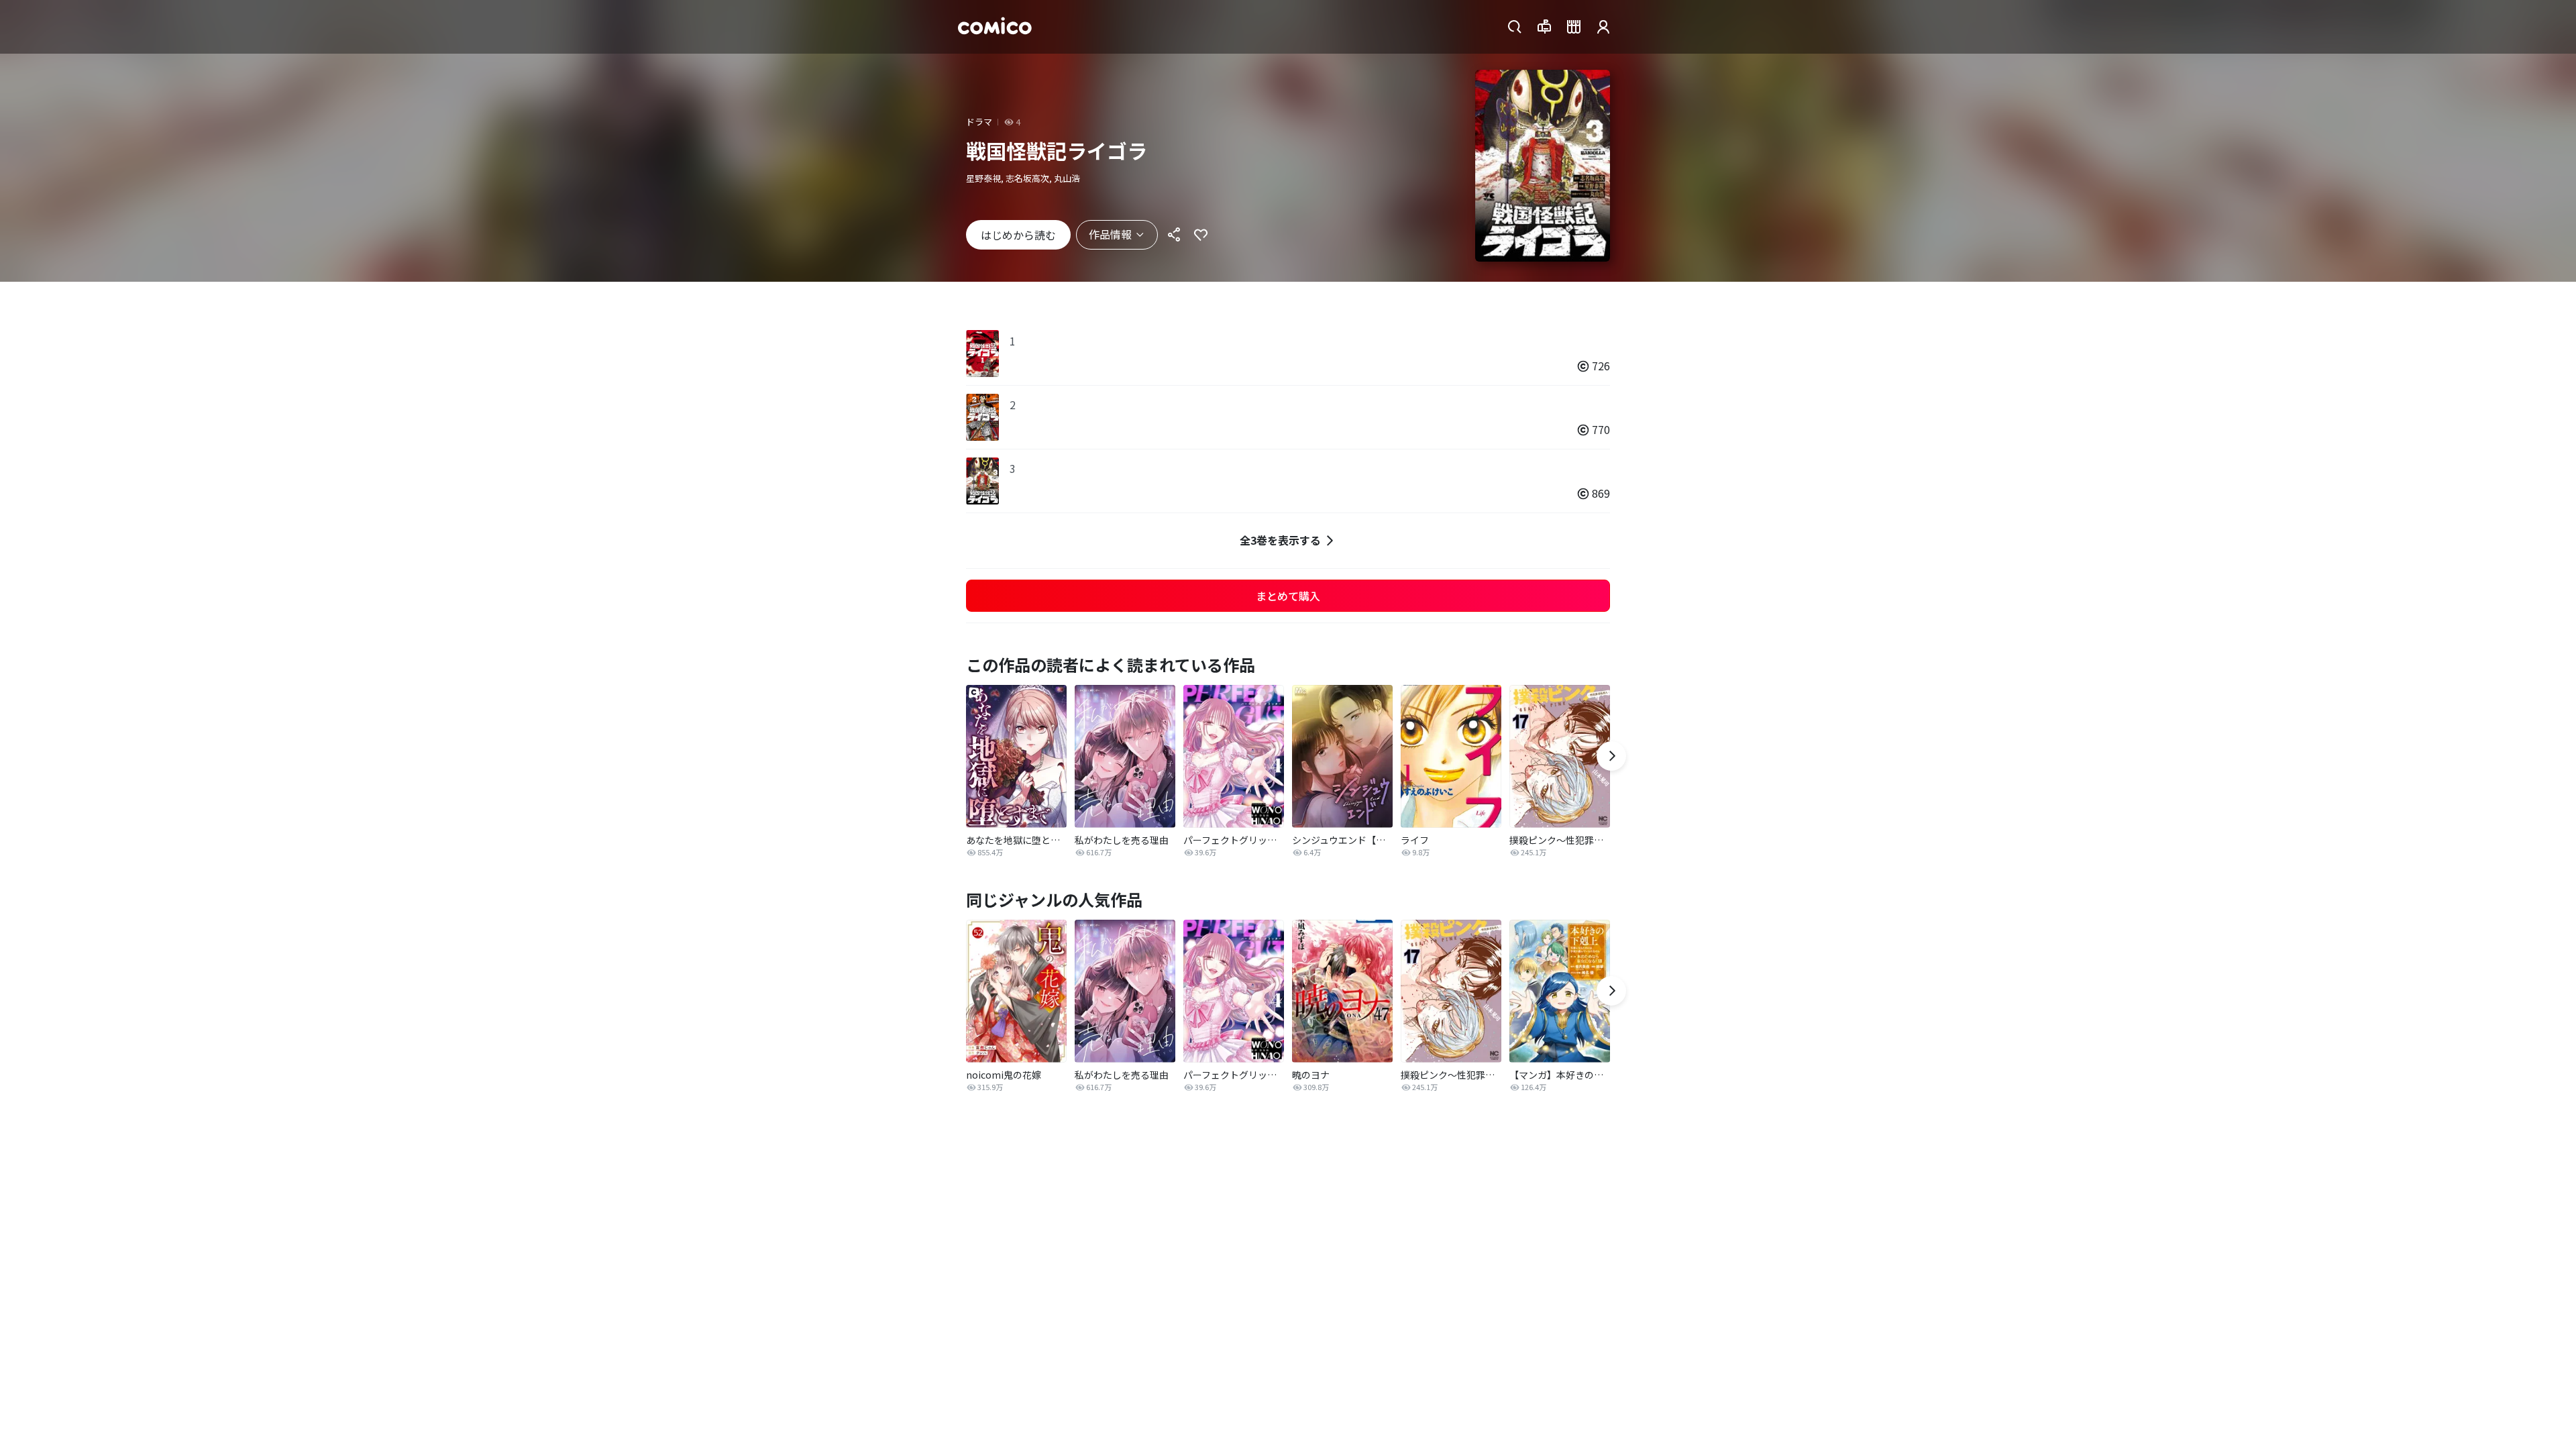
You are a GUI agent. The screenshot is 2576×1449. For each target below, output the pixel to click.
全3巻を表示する (1280, 540)
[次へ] (1611, 756)
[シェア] (1174, 235)
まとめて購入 (1288, 596)
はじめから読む (1018, 235)
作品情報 (1110, 234)
